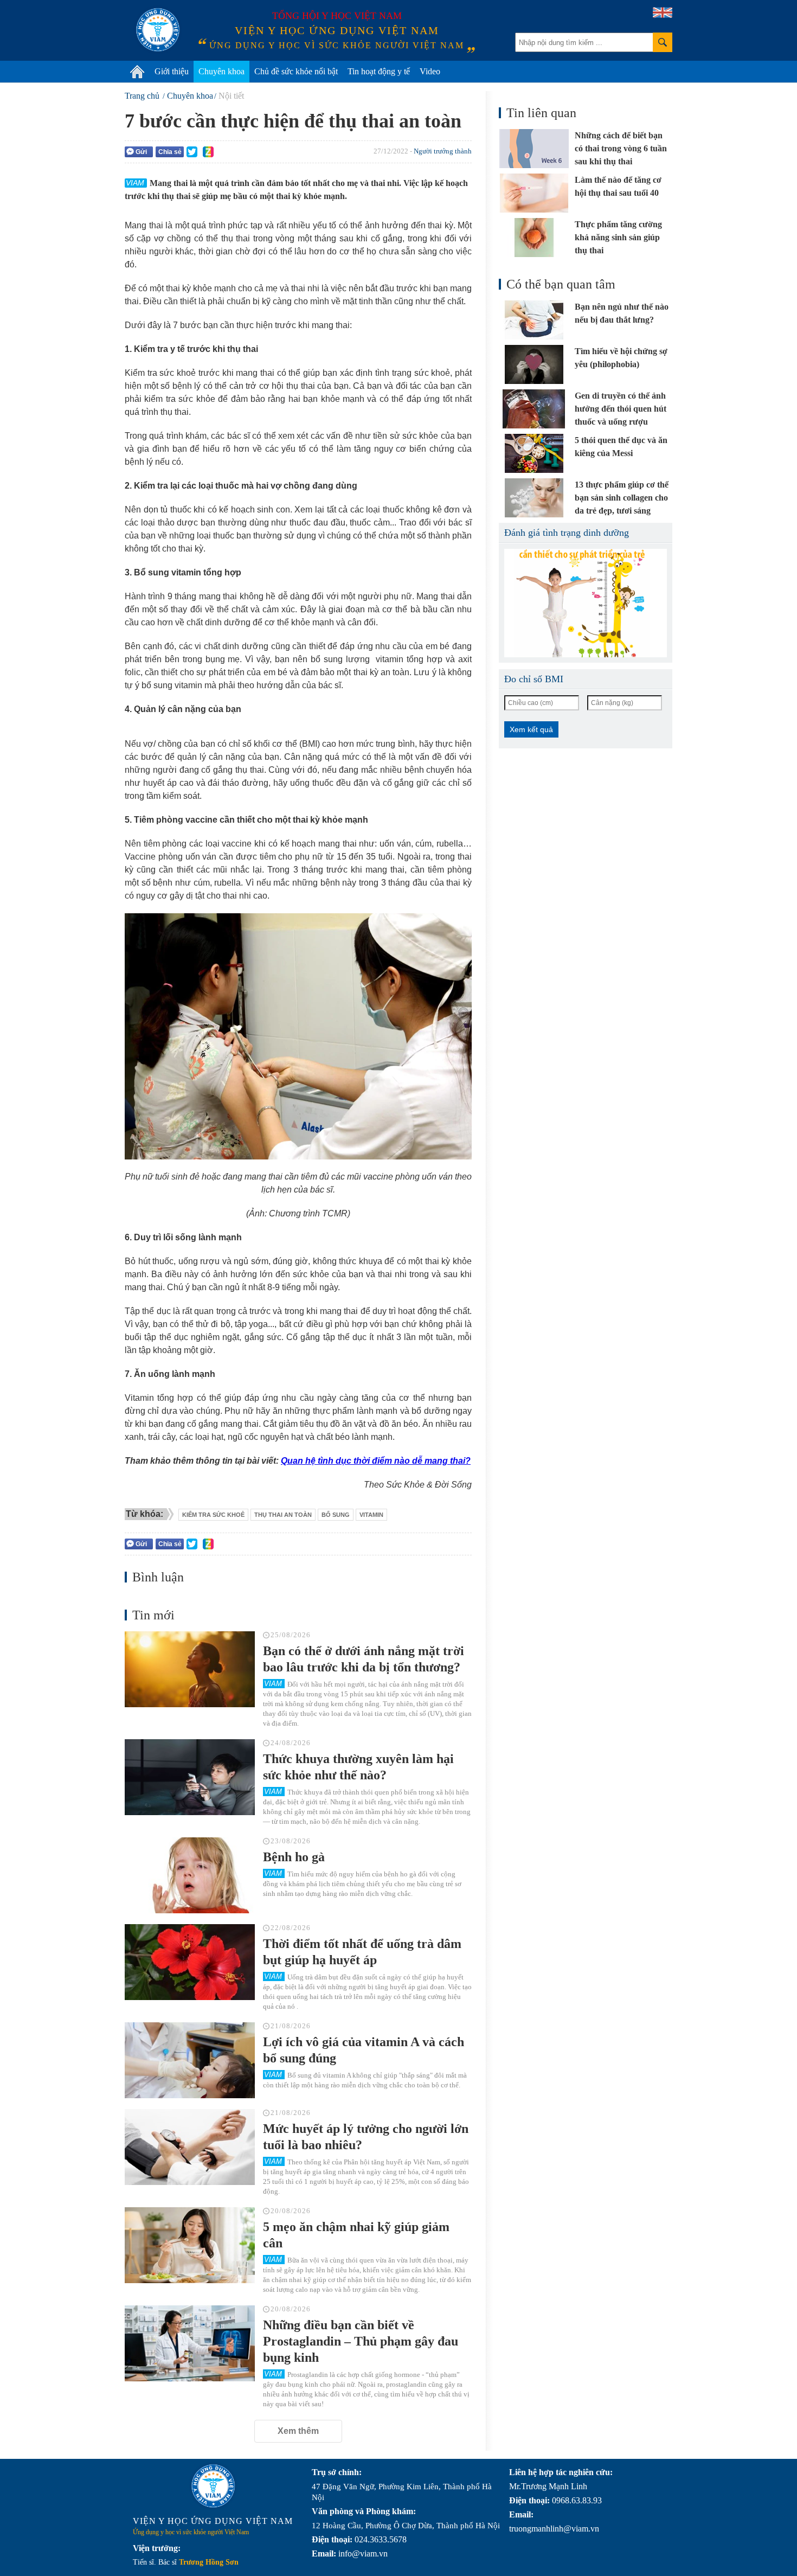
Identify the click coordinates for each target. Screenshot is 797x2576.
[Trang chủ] (137, 72)
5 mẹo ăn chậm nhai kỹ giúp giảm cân (356, 2235)
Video (430, 71)
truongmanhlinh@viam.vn (554, 2529)
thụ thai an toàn (283, 1515)
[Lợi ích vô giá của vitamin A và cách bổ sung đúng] (190, 2060)
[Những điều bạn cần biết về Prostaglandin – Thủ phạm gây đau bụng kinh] (190, 2343)
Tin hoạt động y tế (379, 71)
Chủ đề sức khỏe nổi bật (296, 71)
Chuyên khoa (221, 71)
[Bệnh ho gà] (190, 1875)
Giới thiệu (172, 71)
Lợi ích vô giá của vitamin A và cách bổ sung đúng (364, 2050)
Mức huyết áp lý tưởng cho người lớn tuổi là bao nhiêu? (366, 2137)
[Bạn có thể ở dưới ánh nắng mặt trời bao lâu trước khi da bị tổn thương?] (190, 1669)
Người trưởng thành (443, 151)
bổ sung (336, 1515)
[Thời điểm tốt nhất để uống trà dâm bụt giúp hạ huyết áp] (190, 1962)
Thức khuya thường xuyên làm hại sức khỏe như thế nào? (358, 1767)
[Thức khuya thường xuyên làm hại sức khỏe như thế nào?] (190, 1777)
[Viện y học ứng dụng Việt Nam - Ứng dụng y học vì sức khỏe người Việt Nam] (158, 30)
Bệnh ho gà (294, 1857)
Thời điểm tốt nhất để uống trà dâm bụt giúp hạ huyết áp (362, 1952)
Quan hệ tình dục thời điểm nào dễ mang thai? (376, 1461)
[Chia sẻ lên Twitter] (192, 152)
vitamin (371, 1515)
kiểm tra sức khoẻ (213, 1515)
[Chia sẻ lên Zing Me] (208, 152)
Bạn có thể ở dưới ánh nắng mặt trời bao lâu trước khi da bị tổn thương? (364, 1659)
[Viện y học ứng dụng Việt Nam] (213, 2486)
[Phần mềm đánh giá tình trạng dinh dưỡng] (586, 603)
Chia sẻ (170, 152)
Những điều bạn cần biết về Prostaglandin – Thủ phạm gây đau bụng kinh (361, 2341)
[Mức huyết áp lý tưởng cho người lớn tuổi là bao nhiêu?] (190, 2147)
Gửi (141, 152)
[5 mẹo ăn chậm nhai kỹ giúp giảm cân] (190, 2245)
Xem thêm (298, 2431)
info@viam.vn (363, 2553)
